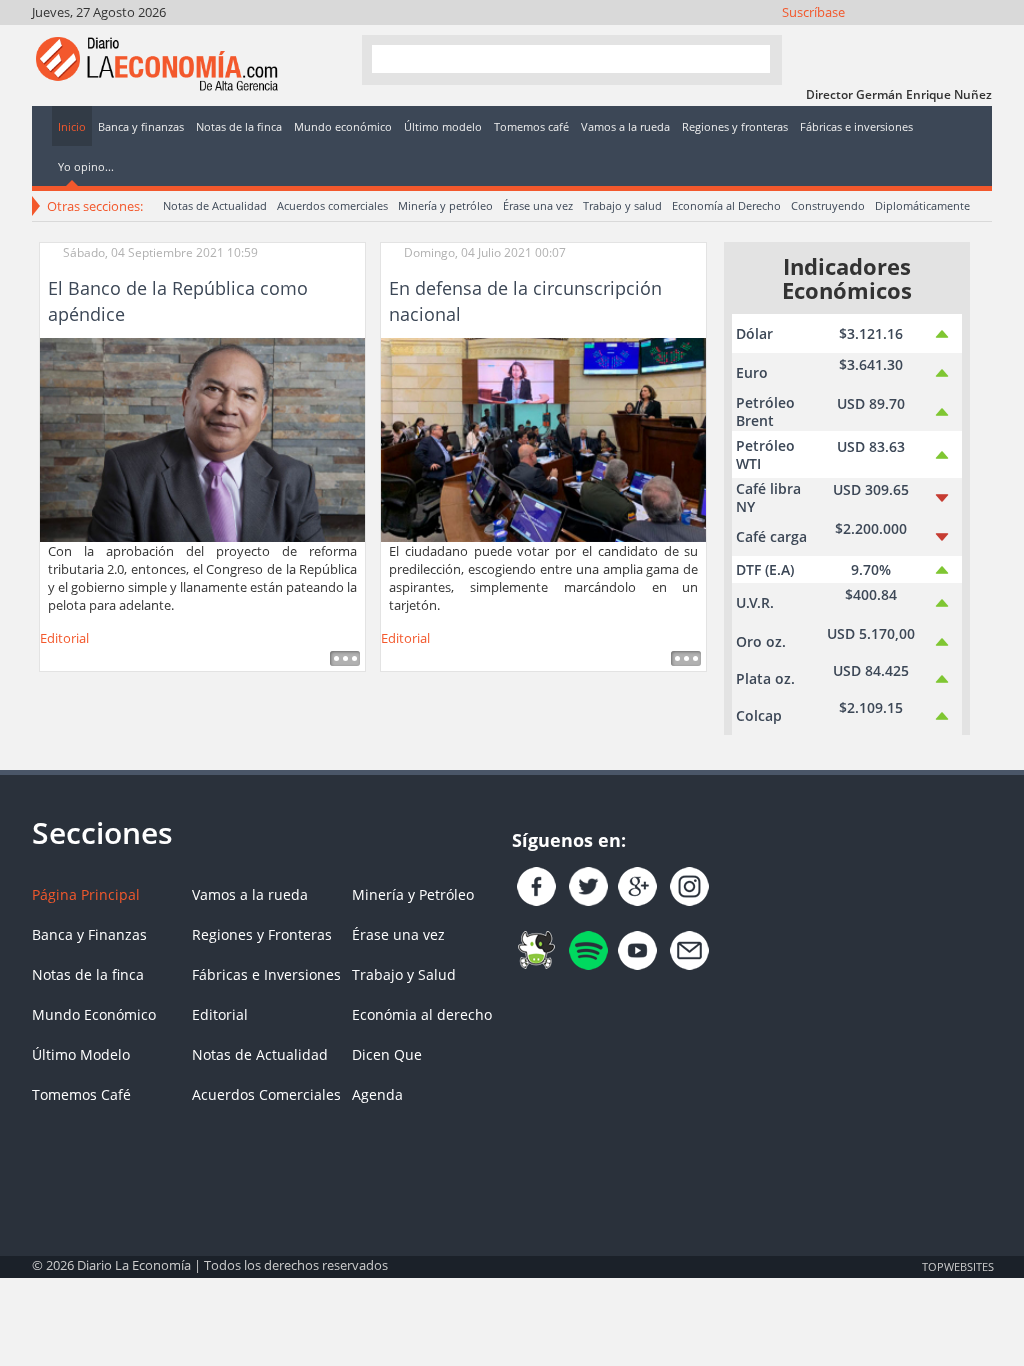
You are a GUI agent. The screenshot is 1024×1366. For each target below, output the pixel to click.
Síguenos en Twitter (869, 37)
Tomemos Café (81, 1094)
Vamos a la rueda (250, 894)
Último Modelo (81, 1054)
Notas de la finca (88, 974)
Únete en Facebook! (842, 37)
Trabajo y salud (622, 205)
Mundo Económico (94, 1014)
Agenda (377, 1094)
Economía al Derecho (726, 205)
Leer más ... (345, 658)
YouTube (923, 37)
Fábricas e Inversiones (266, 974)
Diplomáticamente (922, 205)
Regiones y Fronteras (262, 934)
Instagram (896, 37)
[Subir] (512, 1256)
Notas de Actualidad (215, 205)
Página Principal (86, 894)
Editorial (64, 638)
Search (747, 58)
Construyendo (828, 205)
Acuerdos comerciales (332, 205)
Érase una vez (538, 205)
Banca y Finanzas (89, 934)
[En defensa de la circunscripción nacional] (543, 438)
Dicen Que (387, 1054)
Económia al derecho (422, 1014)
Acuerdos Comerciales (266, 1094)
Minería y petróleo (445, 205)
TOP (957, 1266)
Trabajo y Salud (404, 974)
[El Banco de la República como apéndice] (202, 438)
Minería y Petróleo (413, 894)
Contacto (977, 37)
